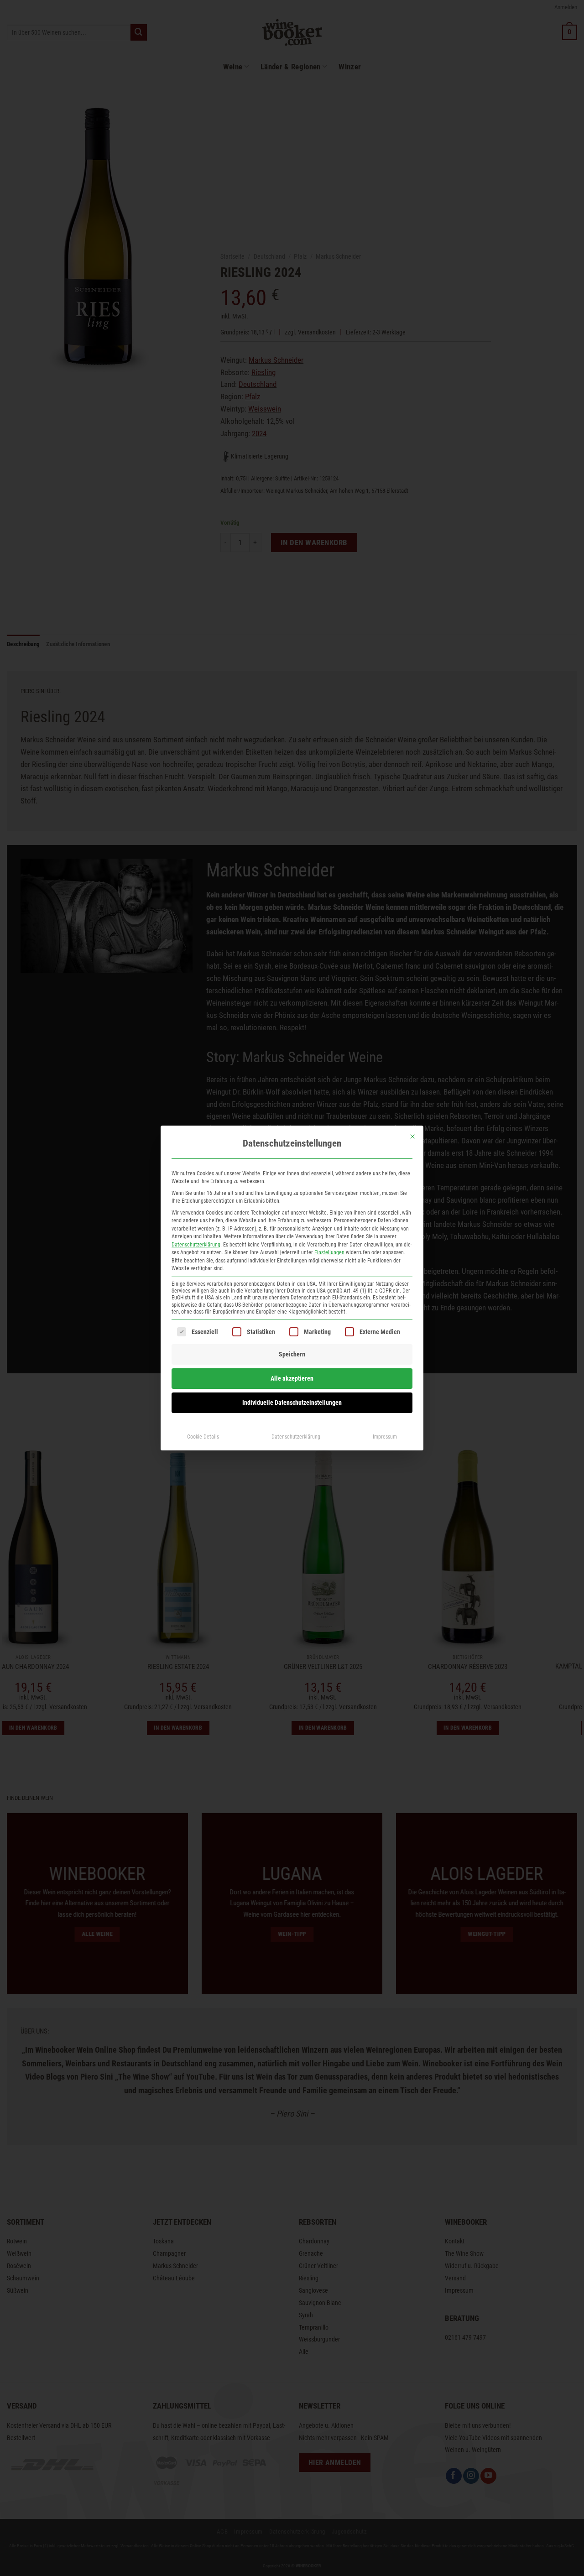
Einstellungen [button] (329, 1252)
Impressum (385, 1437)
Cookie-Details (203, 1437)
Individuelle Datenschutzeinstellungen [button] (292, 1403)
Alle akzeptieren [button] (292, 1378)
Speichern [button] (292, 1354)
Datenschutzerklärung (196, 1245)
